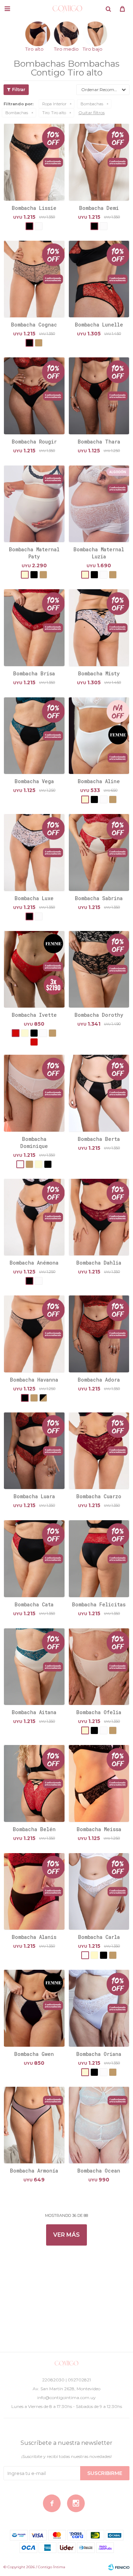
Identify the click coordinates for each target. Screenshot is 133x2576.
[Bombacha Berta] (99, 1093)
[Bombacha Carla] (99, 1891)
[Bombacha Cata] (34, 1559)
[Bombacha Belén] (34, 1783)
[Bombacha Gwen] (34, 2008)
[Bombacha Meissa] (99, 1783)
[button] (108, 9)
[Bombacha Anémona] (34, 1217)
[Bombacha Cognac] (34, 279)
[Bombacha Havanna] (34, 1334)
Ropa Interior (54, 104)
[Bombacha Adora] (99, 1334)
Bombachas (92, 104)
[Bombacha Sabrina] (99, 852)
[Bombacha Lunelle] (99, 279)
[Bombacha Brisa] (34, 628)
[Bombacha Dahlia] (99, 1217)
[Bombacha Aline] (99, 736)
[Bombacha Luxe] (34, 852)
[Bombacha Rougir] (34, 396)
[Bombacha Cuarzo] (99, 1451)
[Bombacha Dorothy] (99, 969)
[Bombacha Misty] (99, 628)
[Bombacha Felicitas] (99, 1559)
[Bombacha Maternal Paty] (34, 504)
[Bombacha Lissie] (34, 162)
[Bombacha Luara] (34, 1451)
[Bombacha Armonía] (34, 2125)
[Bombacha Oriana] (99, 2008)
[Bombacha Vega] (34, 736)
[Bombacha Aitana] (34, 1667)
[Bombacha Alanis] (34, 1891)
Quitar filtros (92, 113)
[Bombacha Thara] (99, 396)
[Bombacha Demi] (99, 162)
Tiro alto (54, 113)
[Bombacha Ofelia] (99, 1667)
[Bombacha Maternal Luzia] (99, 504)
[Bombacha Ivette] (34, 969)
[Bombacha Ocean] (99, 2125)
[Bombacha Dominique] (34, 1093)
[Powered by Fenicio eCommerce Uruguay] (119, 2567)
